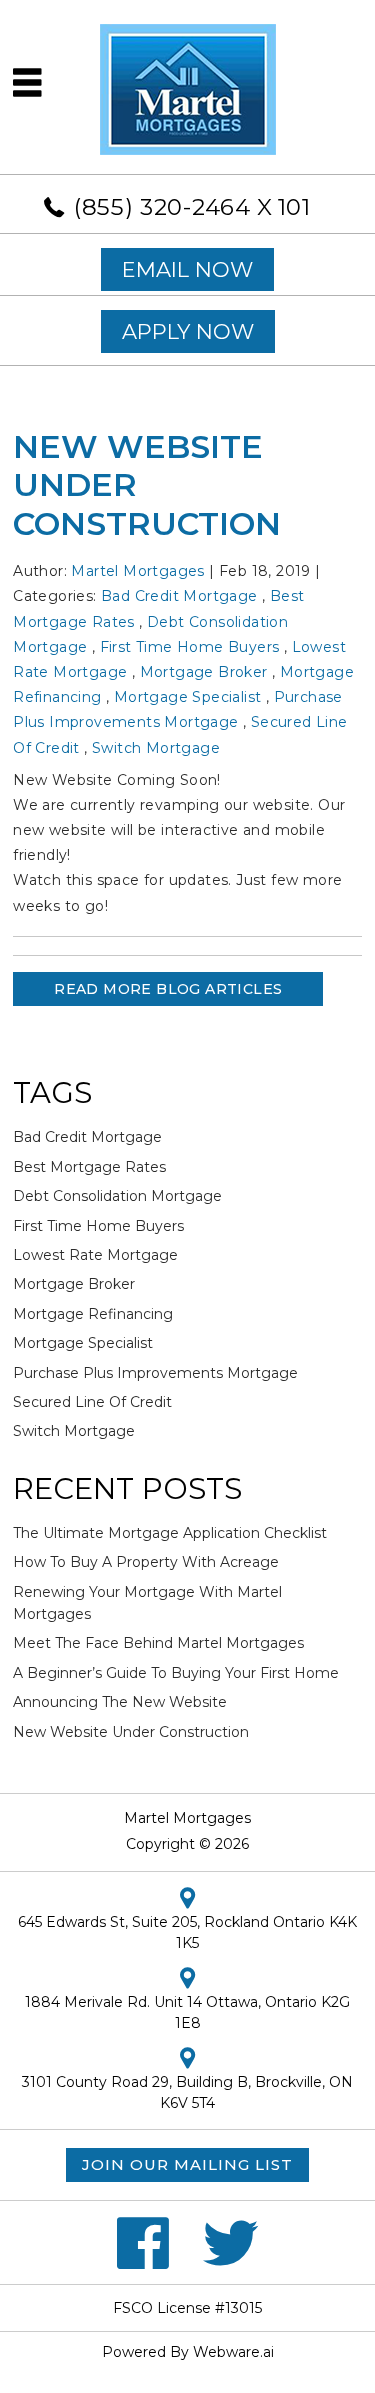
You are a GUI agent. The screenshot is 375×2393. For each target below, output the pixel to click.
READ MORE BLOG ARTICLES (168, 989)
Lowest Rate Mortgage (95, 1255)
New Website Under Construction (131, 1732)
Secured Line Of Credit (92, 1402)
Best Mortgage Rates (89, 1167)
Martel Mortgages (187, 1818)
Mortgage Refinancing (93, 1314)
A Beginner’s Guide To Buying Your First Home (176, 1673)
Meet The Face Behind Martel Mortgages (158, 1643)
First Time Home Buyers (190, 647)
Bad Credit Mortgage (179, 596)
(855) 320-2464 (162, 207)
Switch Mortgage (156, 748)
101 (294, 207)
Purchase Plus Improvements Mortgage (155, 1373)
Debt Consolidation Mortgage (117, 1196)
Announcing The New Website (120, 1702)
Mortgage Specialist (188, 697)
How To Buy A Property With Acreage (146, 1562)
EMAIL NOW (187, 269)
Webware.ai (233, 2352)
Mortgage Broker (204, 672)
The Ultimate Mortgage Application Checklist (170, 1533)
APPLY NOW (188, 331)
